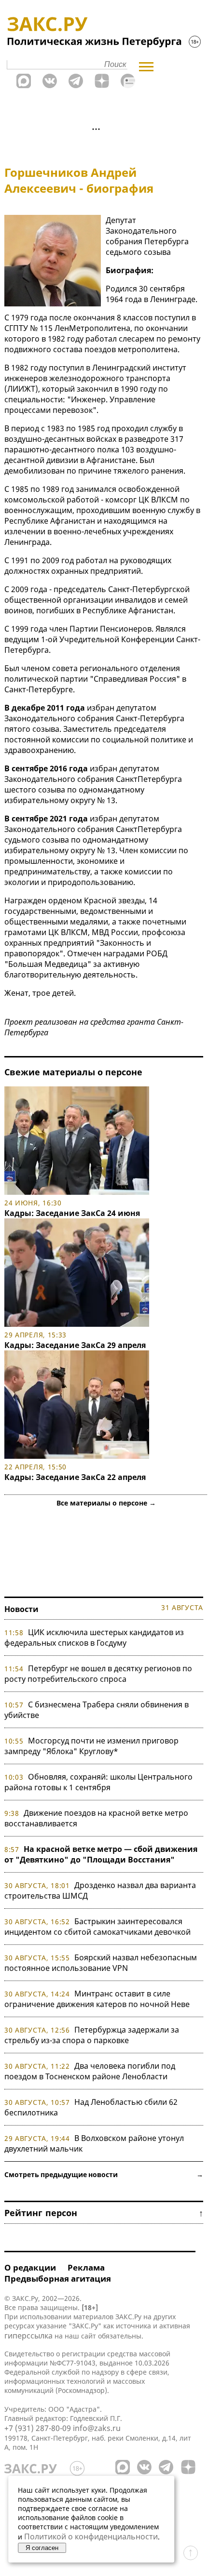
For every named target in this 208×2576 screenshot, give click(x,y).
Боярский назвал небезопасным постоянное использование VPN (101, 1963)
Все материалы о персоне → (106, 1503)
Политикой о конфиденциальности (91, 2536)
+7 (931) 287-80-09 (38, 2428)
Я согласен (42, 2548)
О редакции (30, 2267)
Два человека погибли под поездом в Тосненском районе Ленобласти (90, 2071)
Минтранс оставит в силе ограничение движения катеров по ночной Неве (97, 1999)
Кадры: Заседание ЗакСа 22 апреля (75, 1477)
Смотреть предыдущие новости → (104, 2174)
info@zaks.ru (97, 2428)
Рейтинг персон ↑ (104, 2213)
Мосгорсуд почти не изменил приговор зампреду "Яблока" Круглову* (91, 1746)
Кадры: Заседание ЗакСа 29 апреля (75, 1345)
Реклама (86, 2267)
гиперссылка (28, 2336)
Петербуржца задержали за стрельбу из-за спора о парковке (92, 2035)
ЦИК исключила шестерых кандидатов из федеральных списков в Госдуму (94, 1638)
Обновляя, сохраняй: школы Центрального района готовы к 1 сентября (98, 1782)
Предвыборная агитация (58, 2279)
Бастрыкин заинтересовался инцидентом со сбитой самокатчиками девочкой (97, 1927)
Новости (21, 1609)
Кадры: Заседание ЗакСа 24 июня (72, 1213)
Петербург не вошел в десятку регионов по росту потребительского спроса (98, 1674)
